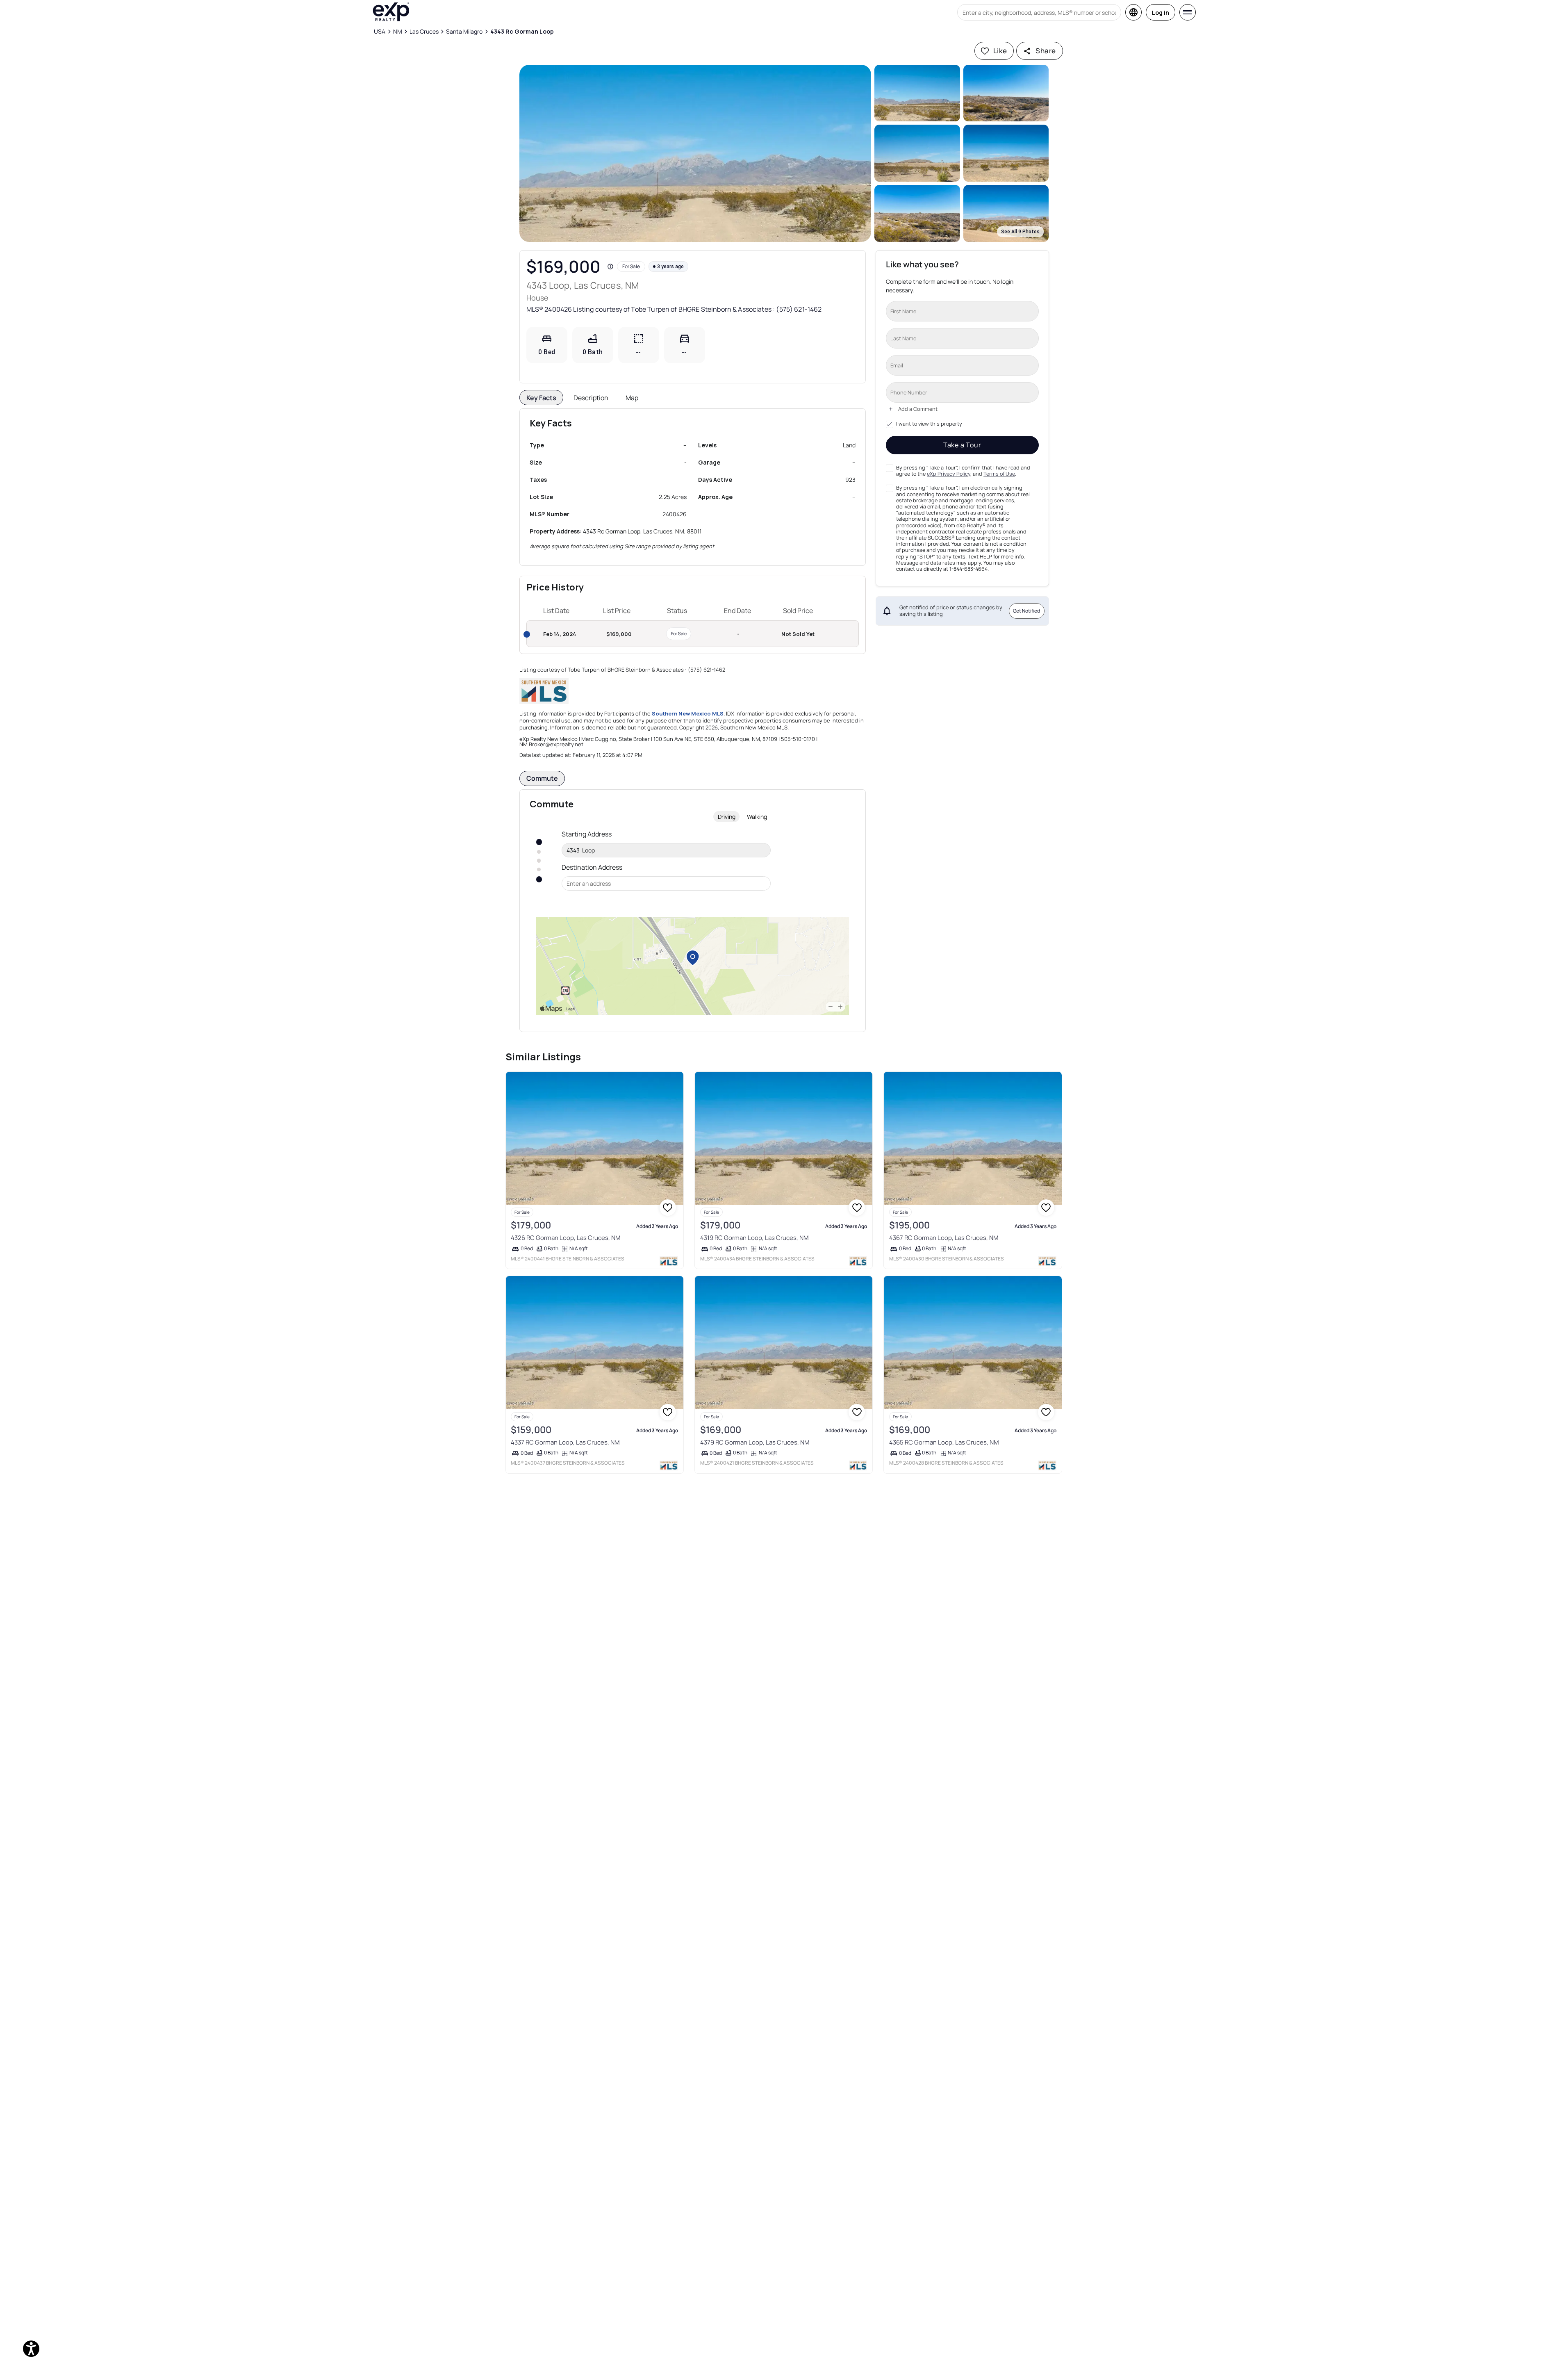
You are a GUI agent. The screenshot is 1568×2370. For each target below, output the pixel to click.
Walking (757, 817)
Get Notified (1026, 611)
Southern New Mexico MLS (688, 713)
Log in (1161, 13)
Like (1000, 51)
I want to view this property (929, 424)
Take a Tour (962, 445)
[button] (695, 153)
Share (1046, 51)
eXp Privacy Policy (949, 474)
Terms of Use (999, 474)
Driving (727, 817)
